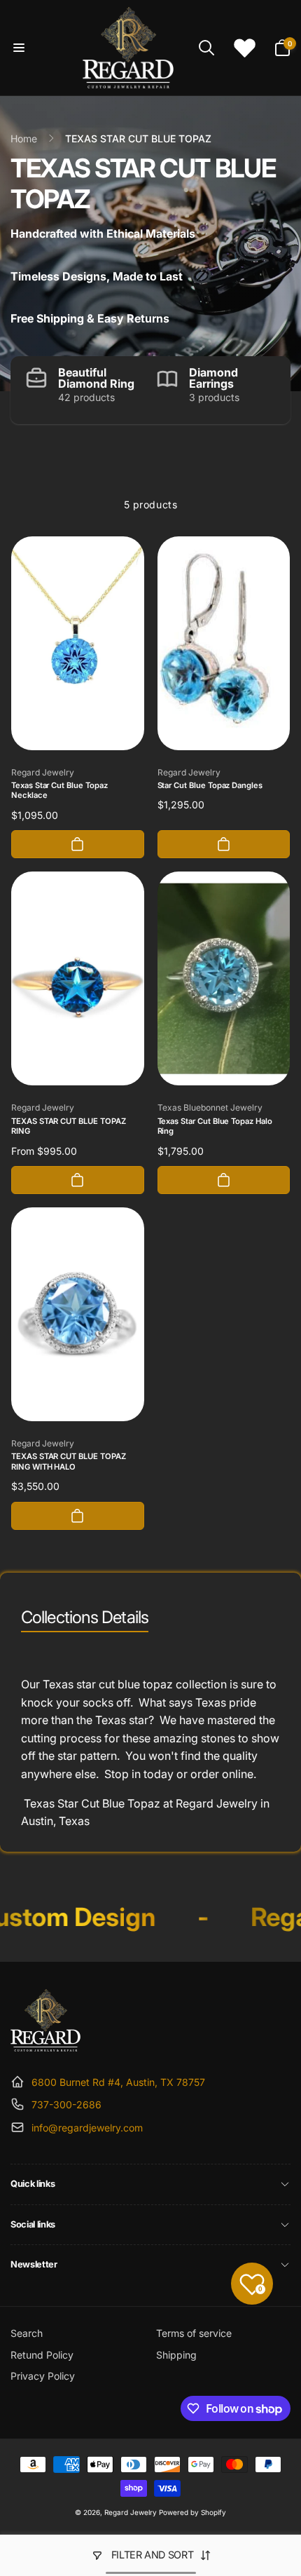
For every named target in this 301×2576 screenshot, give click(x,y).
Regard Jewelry (131, 2512)
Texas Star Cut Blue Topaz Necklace (59, 791)
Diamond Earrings (213, 378)
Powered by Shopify (192, 2512)
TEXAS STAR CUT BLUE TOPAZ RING (69, 1126)
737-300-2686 (66, 2104)
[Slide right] (276, 390)
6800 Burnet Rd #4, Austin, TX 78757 (118, 2082)
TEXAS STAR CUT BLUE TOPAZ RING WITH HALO (69, 1462)
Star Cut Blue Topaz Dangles (210, 785)
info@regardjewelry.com (87, 2128)
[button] (19, 48)
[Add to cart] (78, 844)
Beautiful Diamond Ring (96, 378)
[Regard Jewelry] (45, 2047)
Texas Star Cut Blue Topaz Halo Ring (215, 1126)
